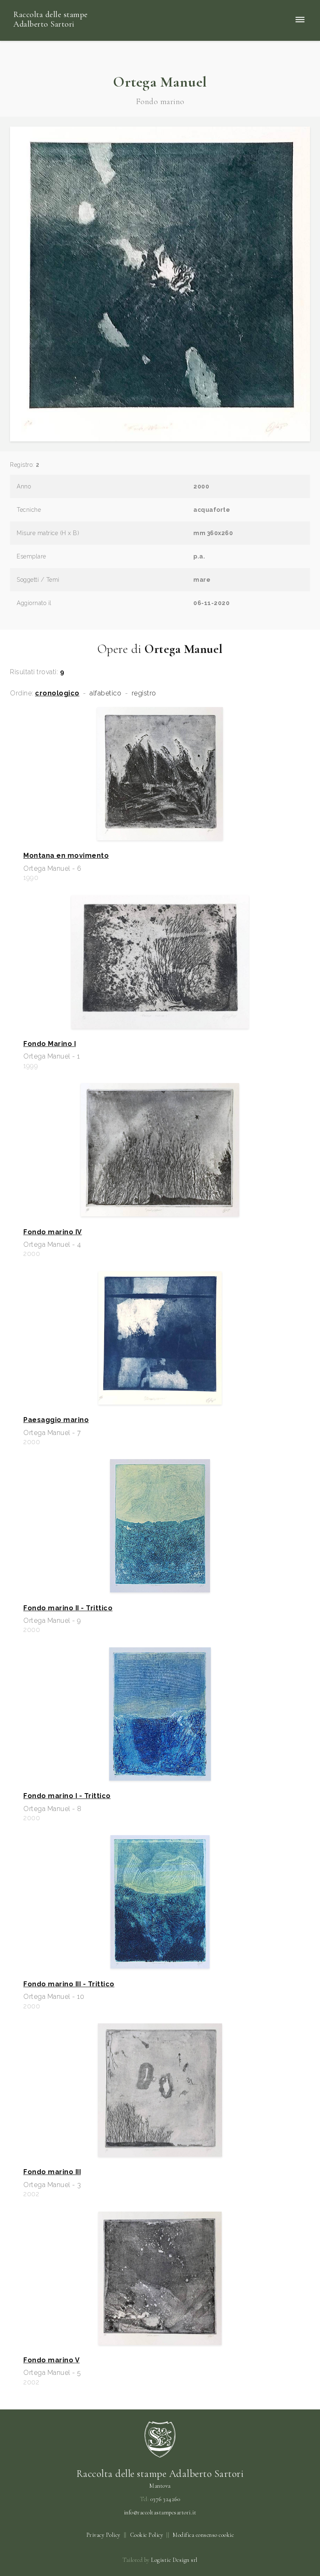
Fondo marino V (51, 2360)
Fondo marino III (52, 2172)
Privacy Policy (103, 2535)
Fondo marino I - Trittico (67, 1796)
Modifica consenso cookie (203, 2535)
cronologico (57, 693)
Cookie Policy (147, 2535)
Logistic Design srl (174, 2560)
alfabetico (105, 693)
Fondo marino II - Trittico (68, 1608)
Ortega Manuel (160, 82)
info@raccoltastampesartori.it (160, 2513)
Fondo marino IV (53, 1232)
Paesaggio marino (56, 1420)
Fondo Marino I (50, 1044)
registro (144, 693)
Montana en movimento (66, 856)
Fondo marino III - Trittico (69, 1984)
